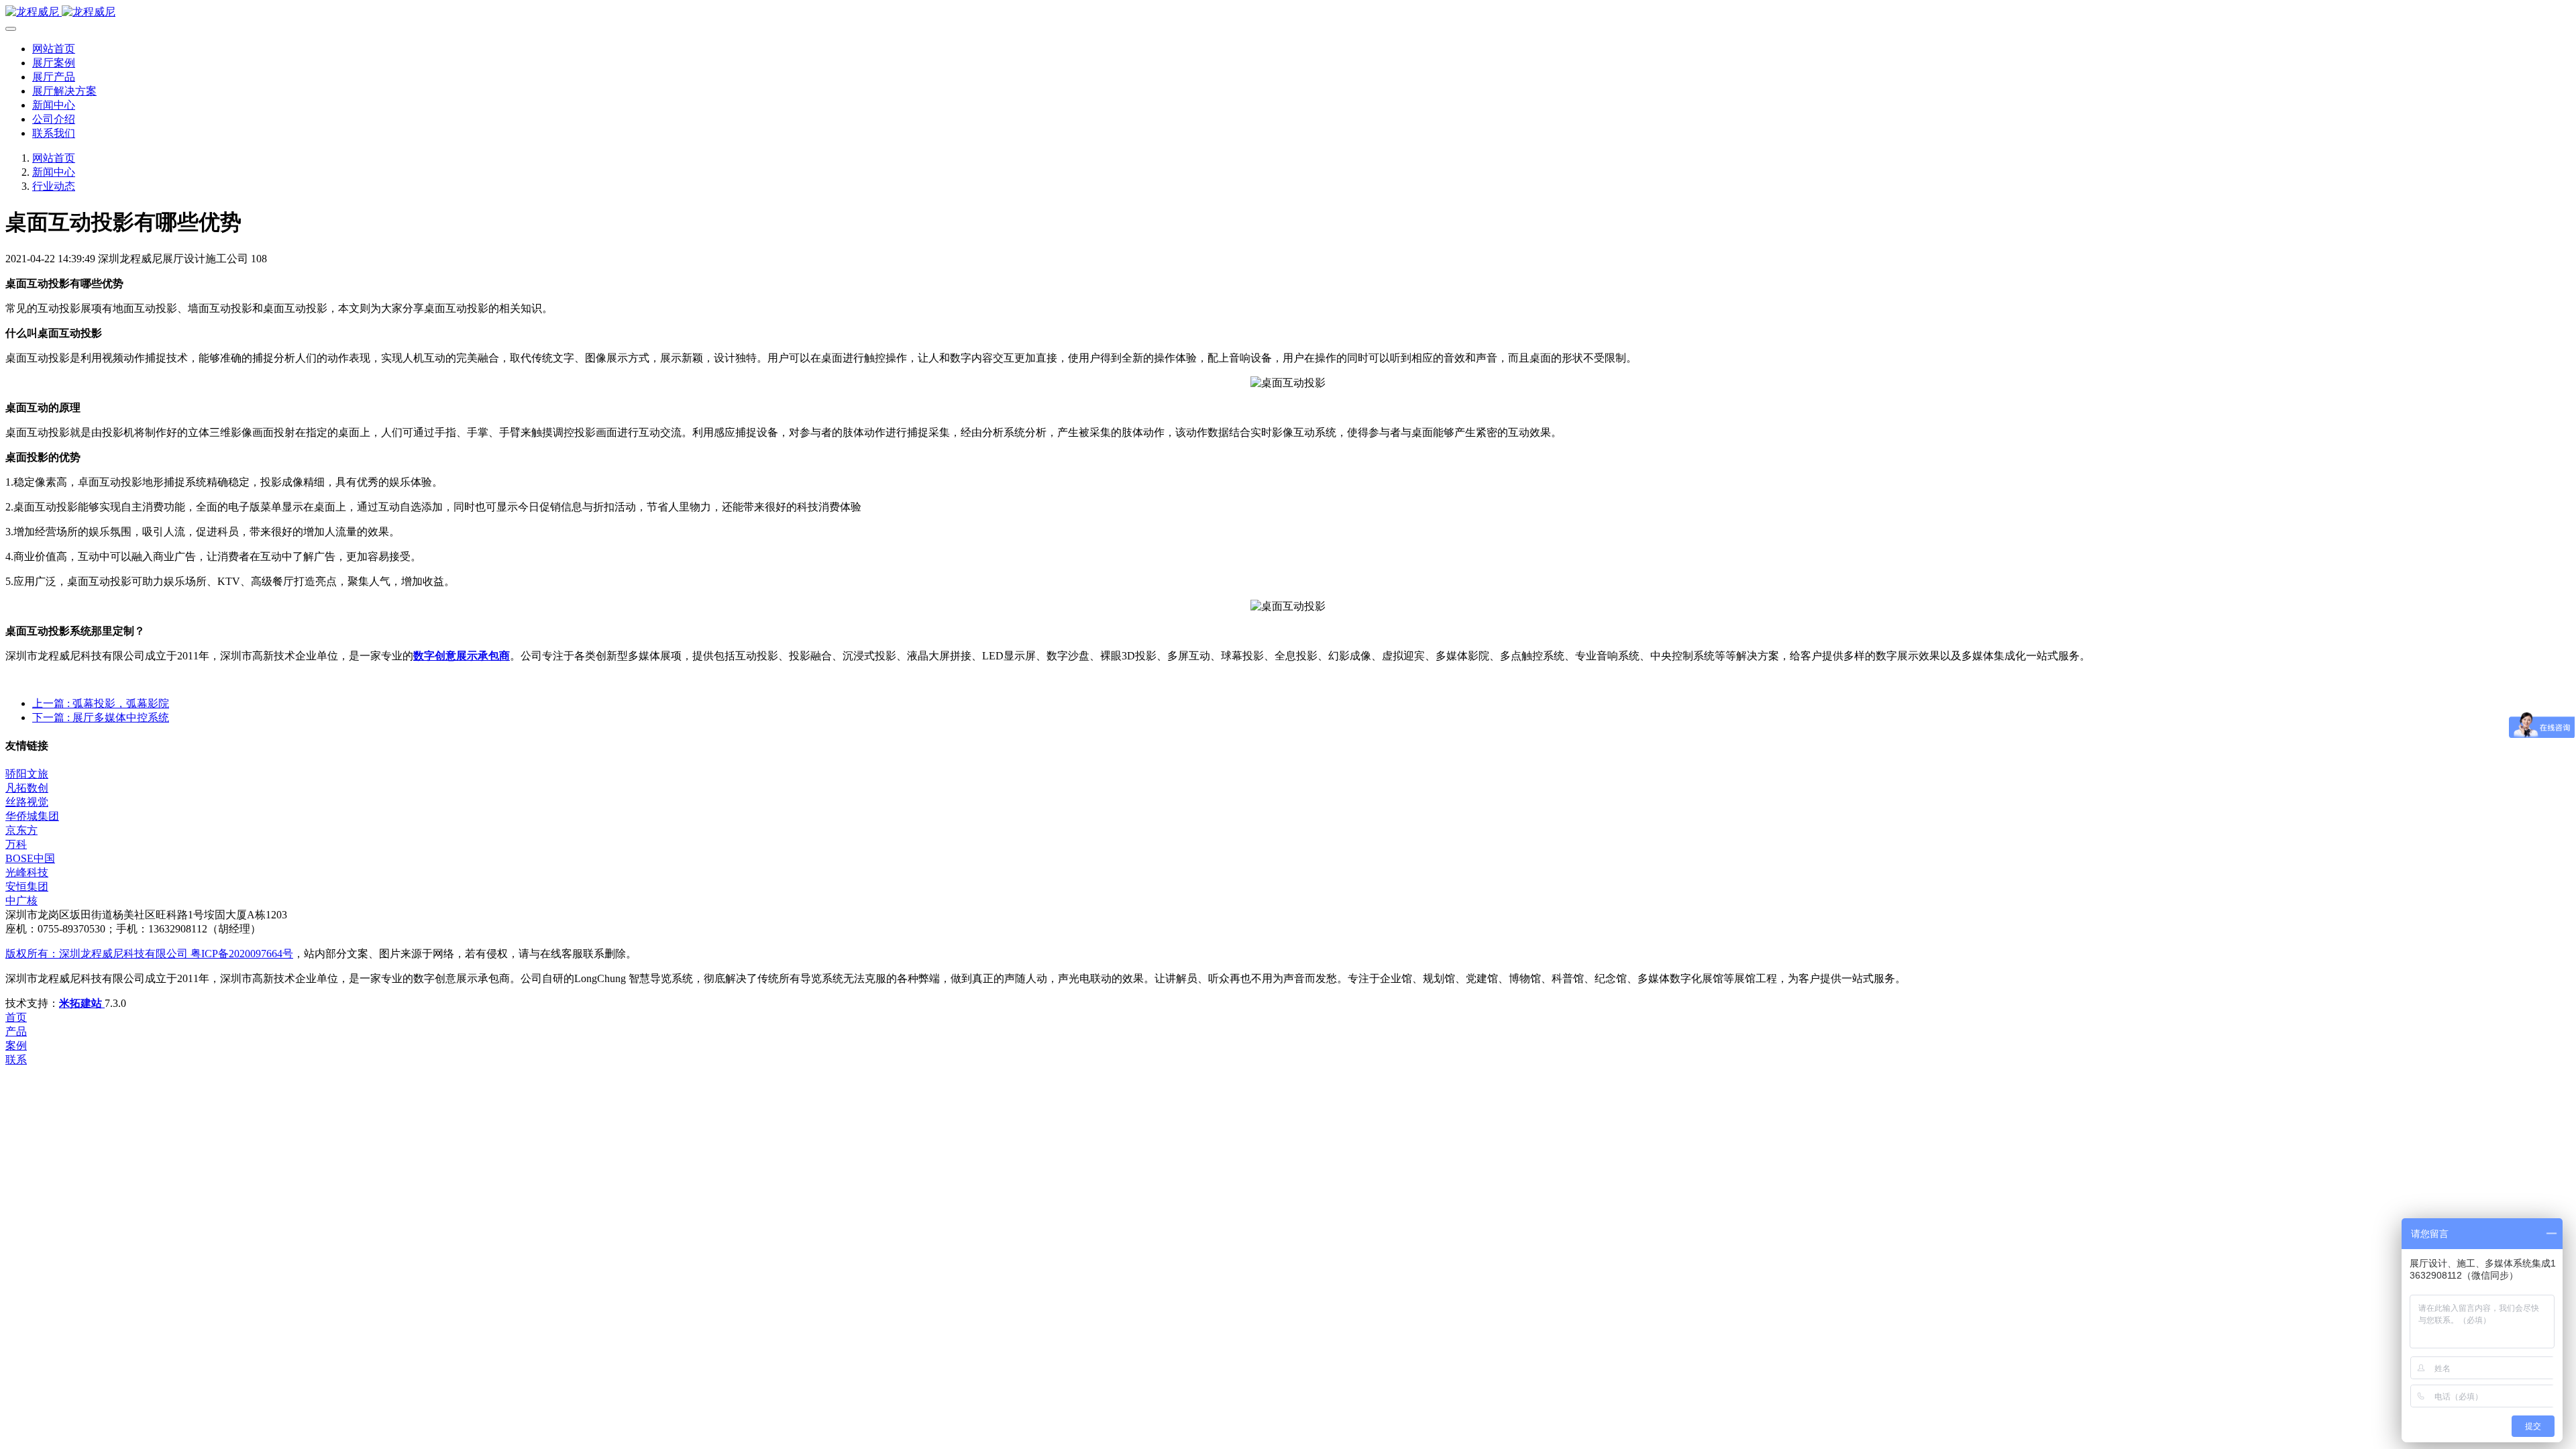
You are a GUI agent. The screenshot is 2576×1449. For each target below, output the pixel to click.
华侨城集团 (32, 816)
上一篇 (101, 703)
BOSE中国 (30, 858)
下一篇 (101, 717)
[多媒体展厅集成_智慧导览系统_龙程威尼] (1288, 12)
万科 (16, 844)
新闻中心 (54, 172)
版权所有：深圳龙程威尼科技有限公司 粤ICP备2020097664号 (149, 954)
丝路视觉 (27, 802)
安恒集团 (27, 887)
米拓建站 (82, 1003)
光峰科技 (27, 872)
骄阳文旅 (27, 774)
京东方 (21, 830)
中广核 (21, 901)
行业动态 (54, 186)
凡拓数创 (27, 788)
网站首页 (54, 49)
